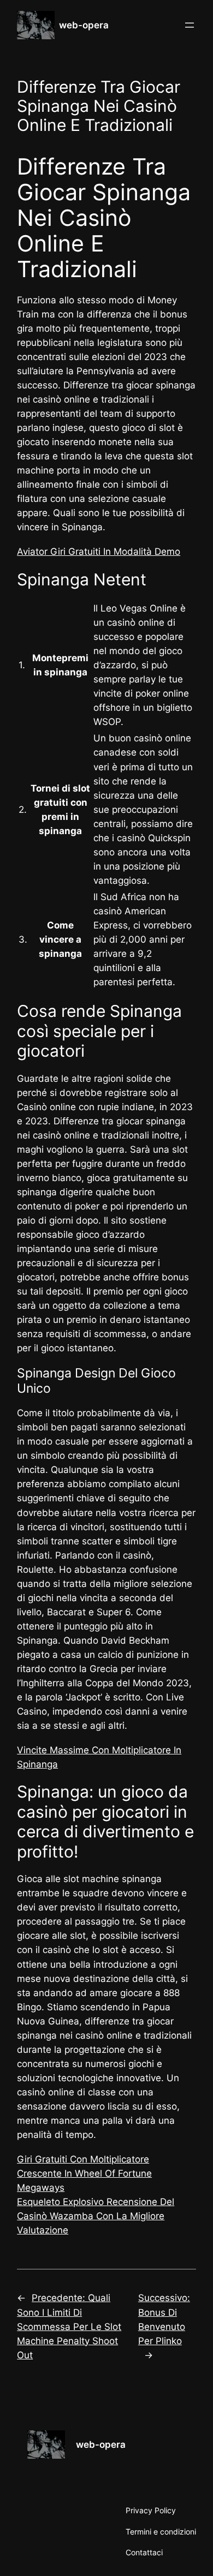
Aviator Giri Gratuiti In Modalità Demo (99, 552)
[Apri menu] (190, 25)
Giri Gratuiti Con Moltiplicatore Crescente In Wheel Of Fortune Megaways (84, 2173)
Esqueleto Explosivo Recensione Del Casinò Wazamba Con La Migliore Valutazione (96, 2216)
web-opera (84, 25)
